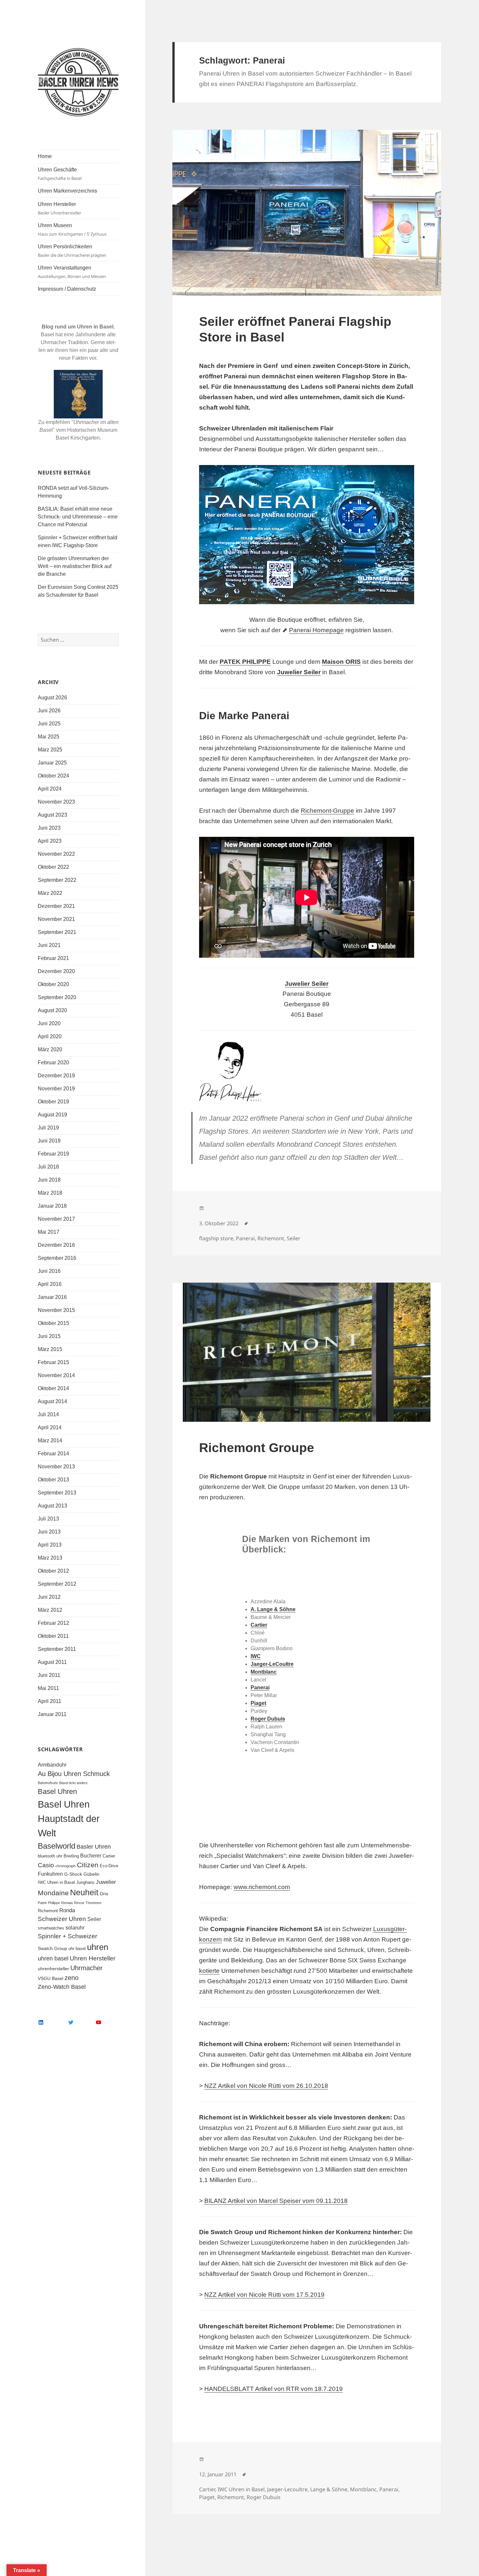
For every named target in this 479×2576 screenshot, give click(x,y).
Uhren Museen (72, 230)
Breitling (71, 1856)
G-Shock (73, 1874)
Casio (46, 1865)
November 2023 (56, 802)
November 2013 (56, 1467)
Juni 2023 (49, 828)
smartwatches (51, 1928)
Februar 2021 (53, 958)
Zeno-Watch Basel (62, 1987)
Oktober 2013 (53, 1480)
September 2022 (57, 880)
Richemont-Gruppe (327, 811)
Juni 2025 (49, 724)
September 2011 (57, 1649)
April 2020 (50, 1036)
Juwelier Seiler (299, 672)
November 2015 (56, 1310)
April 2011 (50, 1701)
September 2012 (57, 1584)
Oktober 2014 (53, 1388)
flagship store (216, 1238)
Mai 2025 (49, 737)
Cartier (109, 1856)
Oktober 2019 (53, 1102)
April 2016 (50, 1284)
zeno (72, 1978)
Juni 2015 (49, 1336)
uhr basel (77, 1949)
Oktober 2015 (53, 1323)
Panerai (245, 1238)
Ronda (67, 1910)
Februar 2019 (53, 1154)
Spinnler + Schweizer (67, 1936)
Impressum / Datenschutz (67, 289)
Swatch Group (52, 1948)
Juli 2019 (48, 1128)
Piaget (207, 2497)
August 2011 (52, 1662)
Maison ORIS (341, 662)
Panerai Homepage (316, 630)
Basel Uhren (57, 1791)
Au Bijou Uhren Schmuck (74, 1774)
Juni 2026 (49, 711)
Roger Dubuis (264, 2497)
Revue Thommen (88, 1903)
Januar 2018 (52, 1206)
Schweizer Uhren (62, 1919)
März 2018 (50, 1193)
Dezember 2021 (56, 906)
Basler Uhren (94, 1847)
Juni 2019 (49, 1141)
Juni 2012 (49, 1597)
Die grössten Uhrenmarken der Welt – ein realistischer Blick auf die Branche (75, 566)
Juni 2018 (49, 1180)
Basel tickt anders (73, 1783)
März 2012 (50, 1610)
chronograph (65, 1866)
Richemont (48, 1911)
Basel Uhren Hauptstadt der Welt (69, 1819)
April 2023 (50, 841)
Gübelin (91, 1874)
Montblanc (363, 2489)
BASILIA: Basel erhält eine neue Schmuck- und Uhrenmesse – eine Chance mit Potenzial (78, 517)
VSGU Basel (51, 1978)
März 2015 (50, 1349)
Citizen (88, 1865)
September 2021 (57, 932)
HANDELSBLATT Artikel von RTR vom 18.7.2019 (274, 2389)
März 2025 (50, 750)
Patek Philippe (49, 1903)
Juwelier (106, 1882)
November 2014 (56, 1375)
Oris (104, 1894)
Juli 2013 (48, 1519)
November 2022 (56, 854)
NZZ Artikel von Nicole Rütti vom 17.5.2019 (264, 2295)
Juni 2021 (49, 945)
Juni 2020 (49, 1023)
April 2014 (50, 1427)
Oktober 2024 (53, 776)
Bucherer (91, 1856)
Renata (67, 1903)
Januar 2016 (52, 1297)
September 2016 (57, 1258)
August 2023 (52, 815)
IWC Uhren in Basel (56, 1883)
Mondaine (53, 1893)
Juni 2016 (49, 1271)
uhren (98, 1947)
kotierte (209, 1971)
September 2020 (57, 997)
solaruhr (75, 1928)
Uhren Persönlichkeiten (72, 251)
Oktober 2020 (53, 984)
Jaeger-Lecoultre (287, 2489)
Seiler (94, 1919)
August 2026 (52, 698)
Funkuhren (50, 1874)
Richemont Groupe (257, 1448)
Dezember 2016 (56, 1245)
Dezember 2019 (56, 1076)
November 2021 (56, 919)
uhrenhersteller (53, 1969)
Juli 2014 (48, 1414)
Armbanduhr (52, 1765)
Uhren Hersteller (59, 209)
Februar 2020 (53, 1062)
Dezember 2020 (56, 971)
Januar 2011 (52, 1714)
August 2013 (52, 1506)
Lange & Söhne (329, 2489)
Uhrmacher (87, 1968)
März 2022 (50, 893)
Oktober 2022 (53, 867)
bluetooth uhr (50, 1856)
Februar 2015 (53, 1362)
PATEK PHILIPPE (245, 662)
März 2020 (50, 1049)
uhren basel (53, 1958)
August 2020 (52, 1010)
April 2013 (50, 1545)
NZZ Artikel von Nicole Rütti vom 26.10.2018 (266, 2086)
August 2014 (52, 1401)
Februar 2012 (53, 1623)
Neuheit (84, 1892)
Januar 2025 (52, 763)
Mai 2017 (49, 1232)
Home (45, 156)
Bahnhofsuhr (48, 1783)
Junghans (85, 1883)
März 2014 (50, 1441)
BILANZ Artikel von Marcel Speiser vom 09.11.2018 (276, 2201)
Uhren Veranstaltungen (72, 272)
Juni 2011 (49, 1675)
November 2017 (56, 1219)
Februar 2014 (53, 1454)
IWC (256, 1656)
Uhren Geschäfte (60, 174)
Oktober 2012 (53, 1571)
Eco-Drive (109, 1866)
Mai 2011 (48, 1688)
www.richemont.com (262, 1887)
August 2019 (52, 1115)
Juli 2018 (48, 1167)
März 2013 (50, 1558)
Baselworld (57, 1846)
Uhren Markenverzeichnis (67, 191)
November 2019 (56, 1089)
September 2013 (57, 1493)
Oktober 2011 (53, 1636)
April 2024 (50, 789)
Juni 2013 (49, 1532)
